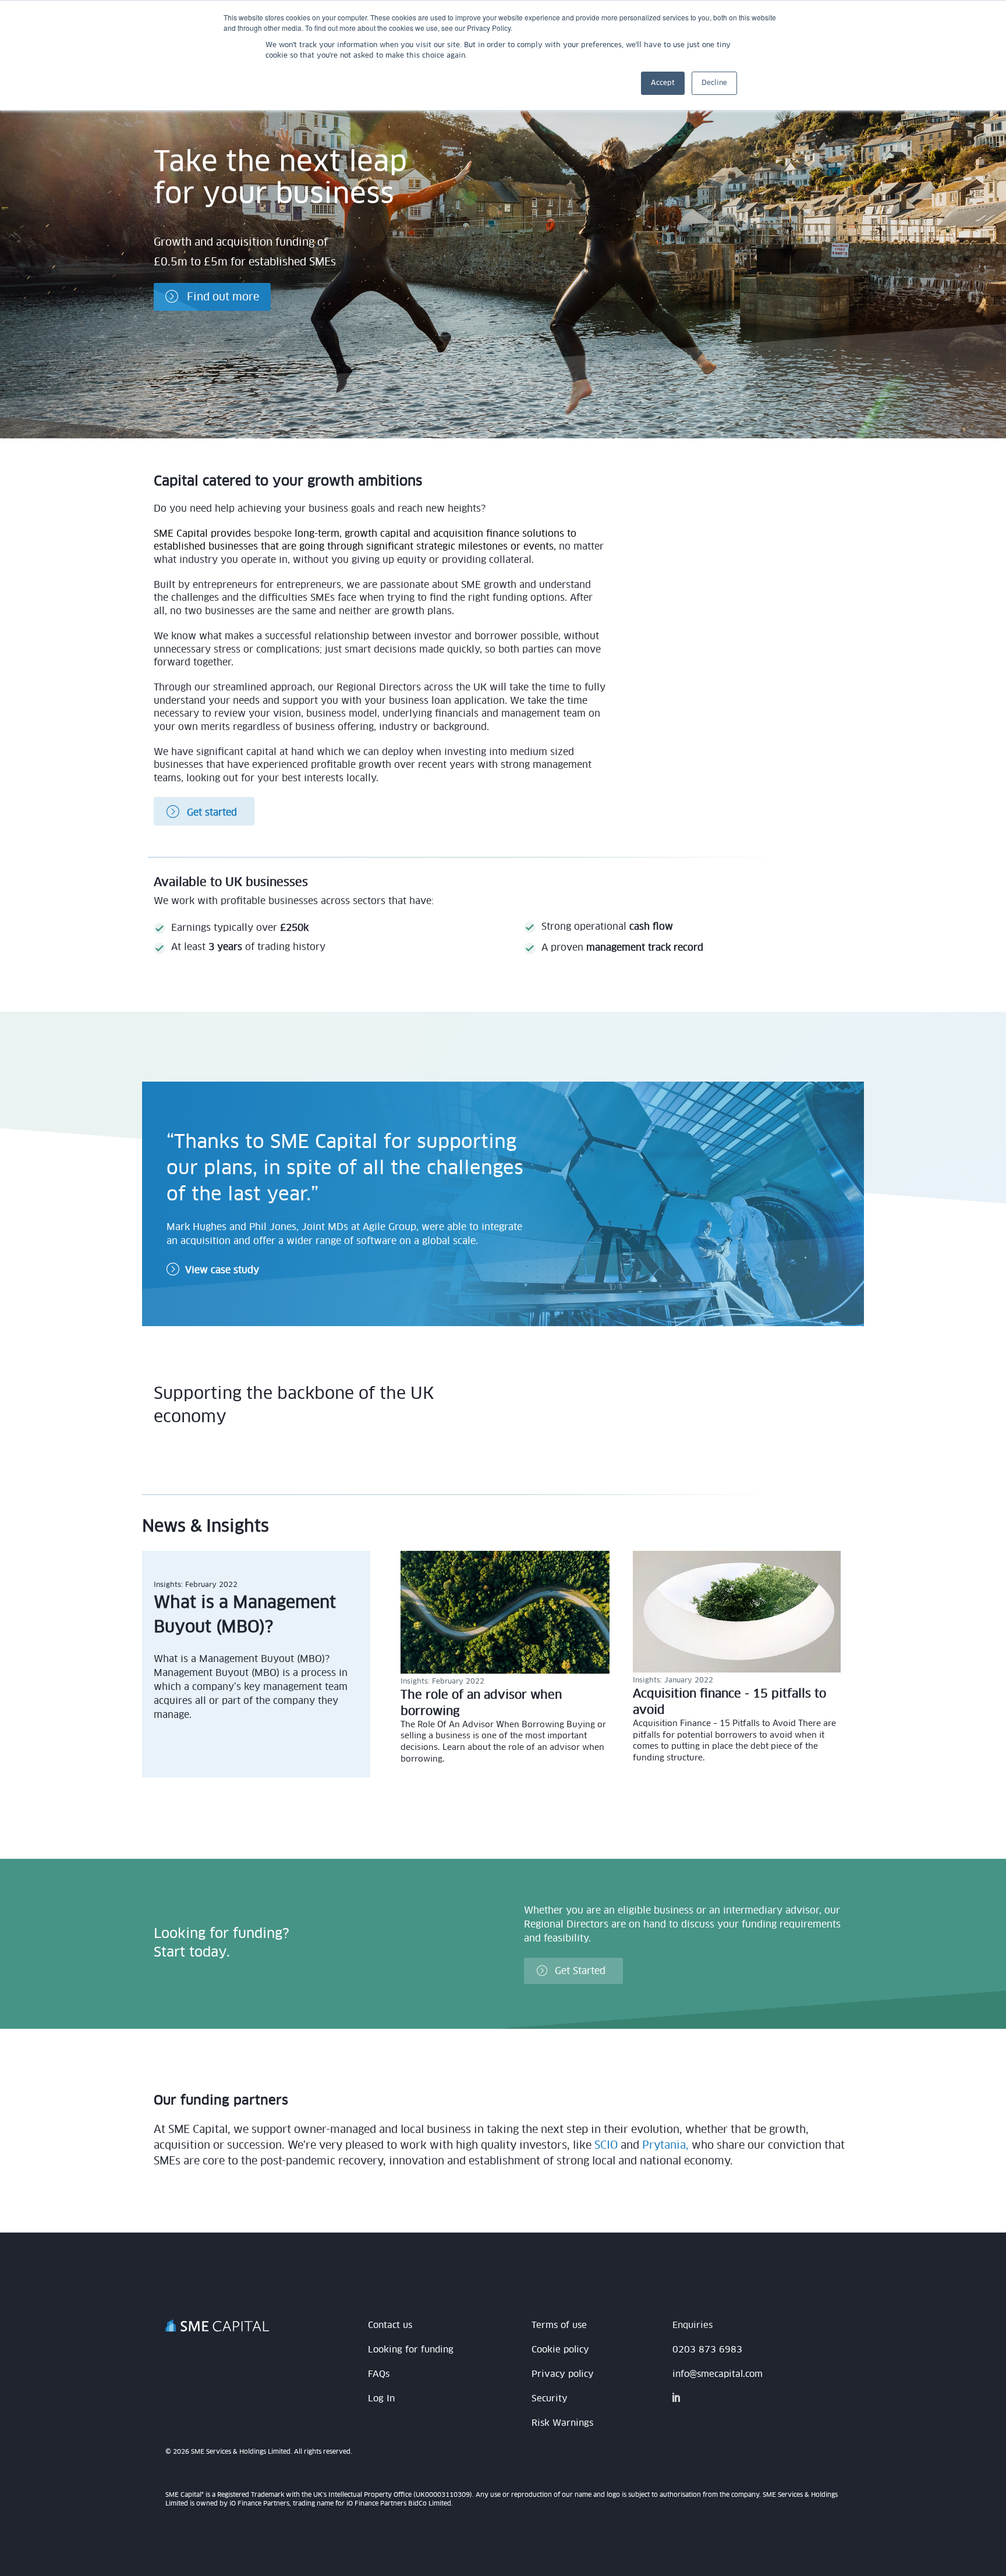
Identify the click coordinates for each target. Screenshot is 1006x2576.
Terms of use (559, 2325)
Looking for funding (411, 2350)
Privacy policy (563, 2374)
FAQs (379, 2374)
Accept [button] (663, 83)
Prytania (664, 2146)
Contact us (390, 2325)
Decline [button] (714, 83)
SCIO (606, 2146)
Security (550, 2399)
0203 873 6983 (707, 2350)
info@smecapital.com (718, 2374)
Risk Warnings (562, 2423)
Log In (381, 2399)
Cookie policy (560, 2350)
